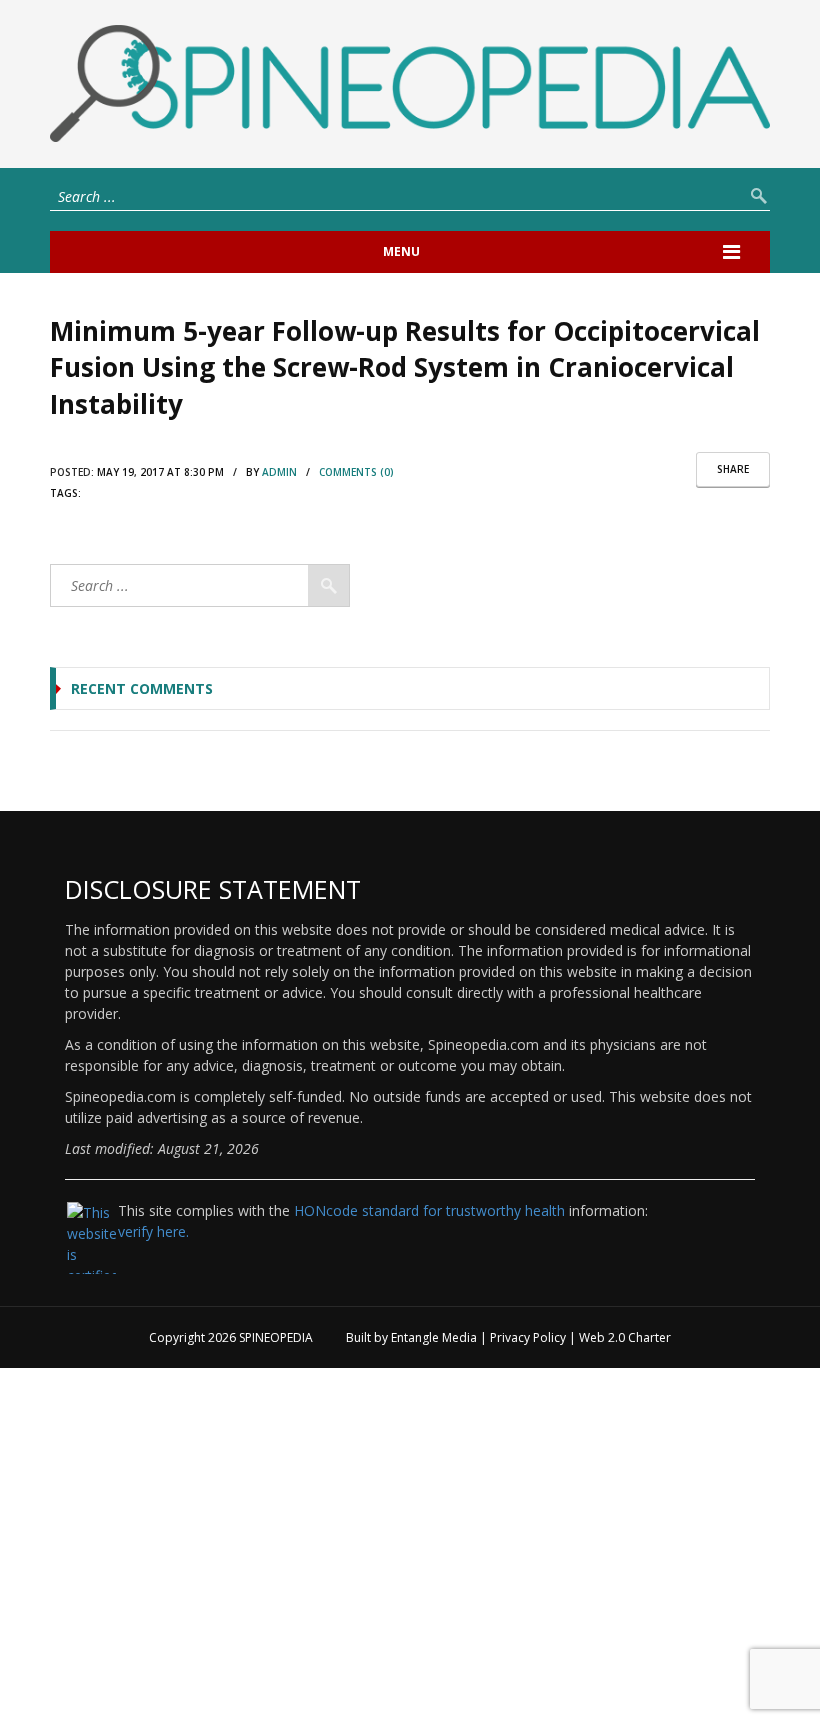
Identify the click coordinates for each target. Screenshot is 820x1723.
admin (279, 472)
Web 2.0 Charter (625, 1337)
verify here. (153, 1231)
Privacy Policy (528, 1337)
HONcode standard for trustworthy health (429, 1210)
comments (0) (356, 472)
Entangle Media (434, 1337)
